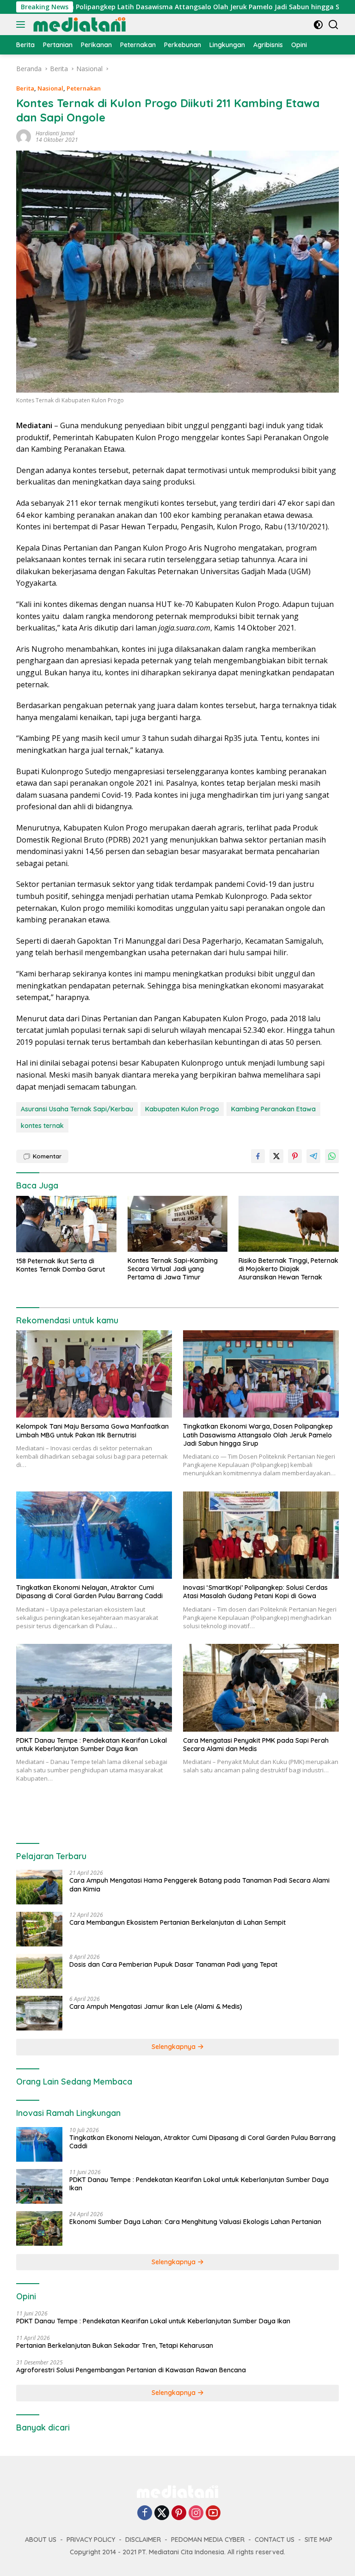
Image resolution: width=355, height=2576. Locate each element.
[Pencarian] (334, 25)
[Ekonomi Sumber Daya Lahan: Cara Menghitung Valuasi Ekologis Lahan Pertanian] (39, 2228)
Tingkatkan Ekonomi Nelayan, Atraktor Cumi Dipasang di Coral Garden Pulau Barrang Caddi (89, 1592)
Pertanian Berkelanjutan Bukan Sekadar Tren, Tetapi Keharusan (115, 2346)
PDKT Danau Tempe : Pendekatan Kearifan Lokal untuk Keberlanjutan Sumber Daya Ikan (92, 1745)
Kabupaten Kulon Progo (182, 1109)
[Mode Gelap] (318, 25)
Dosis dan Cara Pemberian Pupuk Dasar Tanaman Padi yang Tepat (173, 1964)
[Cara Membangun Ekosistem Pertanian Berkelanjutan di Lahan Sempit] (39, 1929)
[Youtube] (213, 2513)
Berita (25, 88)
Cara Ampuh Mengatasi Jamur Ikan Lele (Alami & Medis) (156, 2006)
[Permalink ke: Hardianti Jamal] (24, 136)
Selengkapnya (174, 2047)
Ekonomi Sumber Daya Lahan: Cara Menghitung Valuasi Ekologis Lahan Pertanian (195, 2222)
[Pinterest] (179, 2513)
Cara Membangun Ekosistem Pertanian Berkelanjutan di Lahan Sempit (177, 1922)
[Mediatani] (78, 24)
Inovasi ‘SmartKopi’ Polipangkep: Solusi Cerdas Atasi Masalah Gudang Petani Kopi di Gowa (255, 1592)
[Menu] (22, 24)
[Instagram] (196, 2513)
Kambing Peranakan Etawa (273, 1109)
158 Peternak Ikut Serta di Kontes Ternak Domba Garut (61, 1265)
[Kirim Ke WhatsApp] (332, 1156)
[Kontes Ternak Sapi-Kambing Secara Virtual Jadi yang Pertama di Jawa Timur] (178, 1224)
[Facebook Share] (258, 1156)
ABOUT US (41, 2540)
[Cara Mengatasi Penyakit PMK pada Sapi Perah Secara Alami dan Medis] (261, 1688)
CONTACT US (275, 2540)
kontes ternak (42, 1126)
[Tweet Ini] (276, 1156)
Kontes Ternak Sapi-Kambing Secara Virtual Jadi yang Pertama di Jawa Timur (173, 1269)
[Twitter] (162, 2513)
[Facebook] (145, 2513)
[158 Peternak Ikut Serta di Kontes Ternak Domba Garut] (66, 1224)
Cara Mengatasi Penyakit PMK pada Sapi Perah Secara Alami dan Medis (256, 1745)
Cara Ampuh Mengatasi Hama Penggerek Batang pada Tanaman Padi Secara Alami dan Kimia (199, 1885)
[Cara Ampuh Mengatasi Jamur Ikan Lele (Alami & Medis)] (39, 2013)
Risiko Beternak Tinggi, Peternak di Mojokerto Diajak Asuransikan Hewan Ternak (288, 1269)
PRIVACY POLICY (91, 2540)
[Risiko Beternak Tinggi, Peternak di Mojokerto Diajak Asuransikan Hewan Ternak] (289, 1224)
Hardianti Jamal (55, 133)
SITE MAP (318, 2540)
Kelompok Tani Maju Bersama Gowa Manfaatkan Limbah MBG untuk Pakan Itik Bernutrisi (92, 1430)
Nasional (50, 88)
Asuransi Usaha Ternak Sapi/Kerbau (77, 1109)
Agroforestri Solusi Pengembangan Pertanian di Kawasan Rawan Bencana (131, 2370)
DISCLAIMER (143, 2540)
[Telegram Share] (313, 1156)
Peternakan (84, 88)
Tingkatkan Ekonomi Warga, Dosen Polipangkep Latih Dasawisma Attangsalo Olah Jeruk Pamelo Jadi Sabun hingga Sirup (258, 1435)
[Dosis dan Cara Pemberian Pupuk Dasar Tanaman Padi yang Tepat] (39, 1971)
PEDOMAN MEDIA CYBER (208, 2540)
